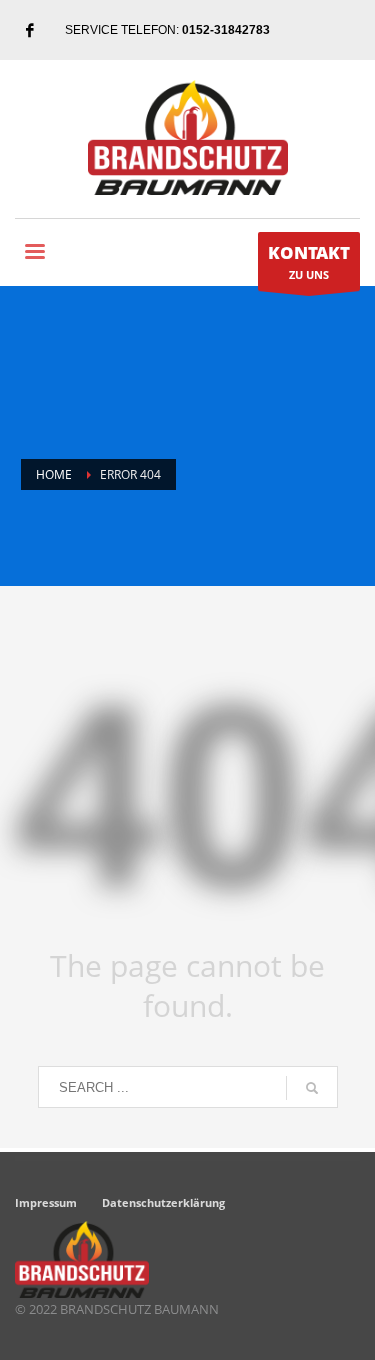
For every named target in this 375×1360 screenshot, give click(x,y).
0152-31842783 (226, 30)
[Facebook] (30, 30)
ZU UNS (309, 261)
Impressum (46, 1202)
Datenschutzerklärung (163, 1202)
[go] (312, 1088)
